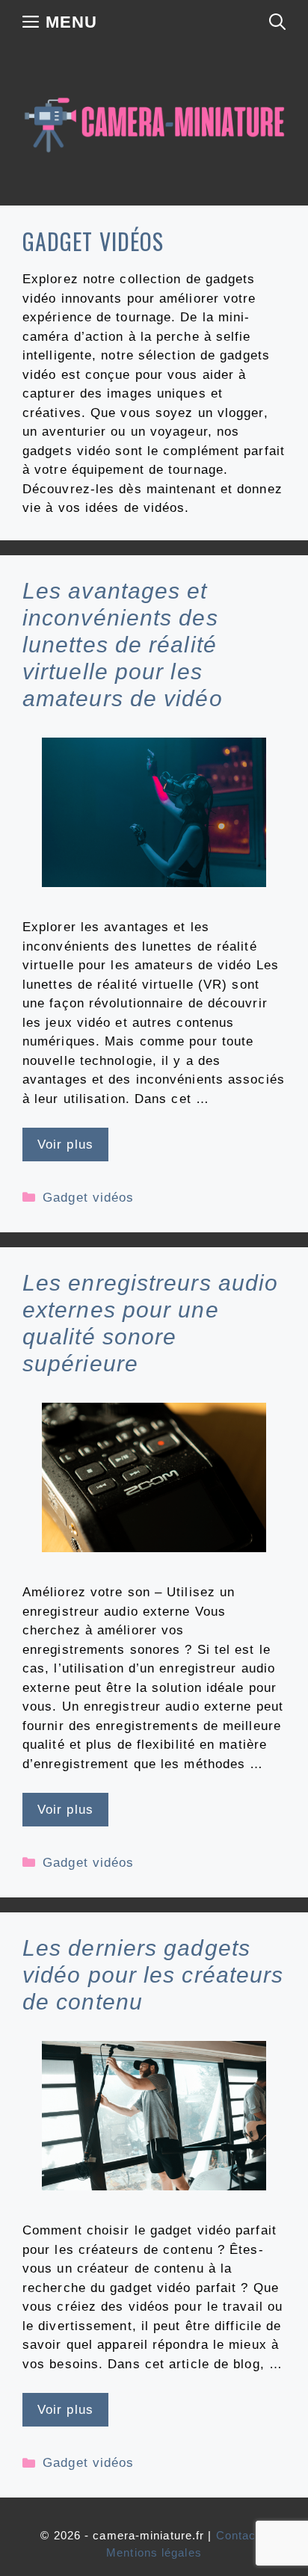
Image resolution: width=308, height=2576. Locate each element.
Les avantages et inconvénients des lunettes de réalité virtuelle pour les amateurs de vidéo (123, 645)
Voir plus (65, 1145)
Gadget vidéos (88, 1198)
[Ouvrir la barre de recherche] (277, 22)
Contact (238, 2535)
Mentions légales (154, 2552)
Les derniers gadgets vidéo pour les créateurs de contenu (153, 1975)
